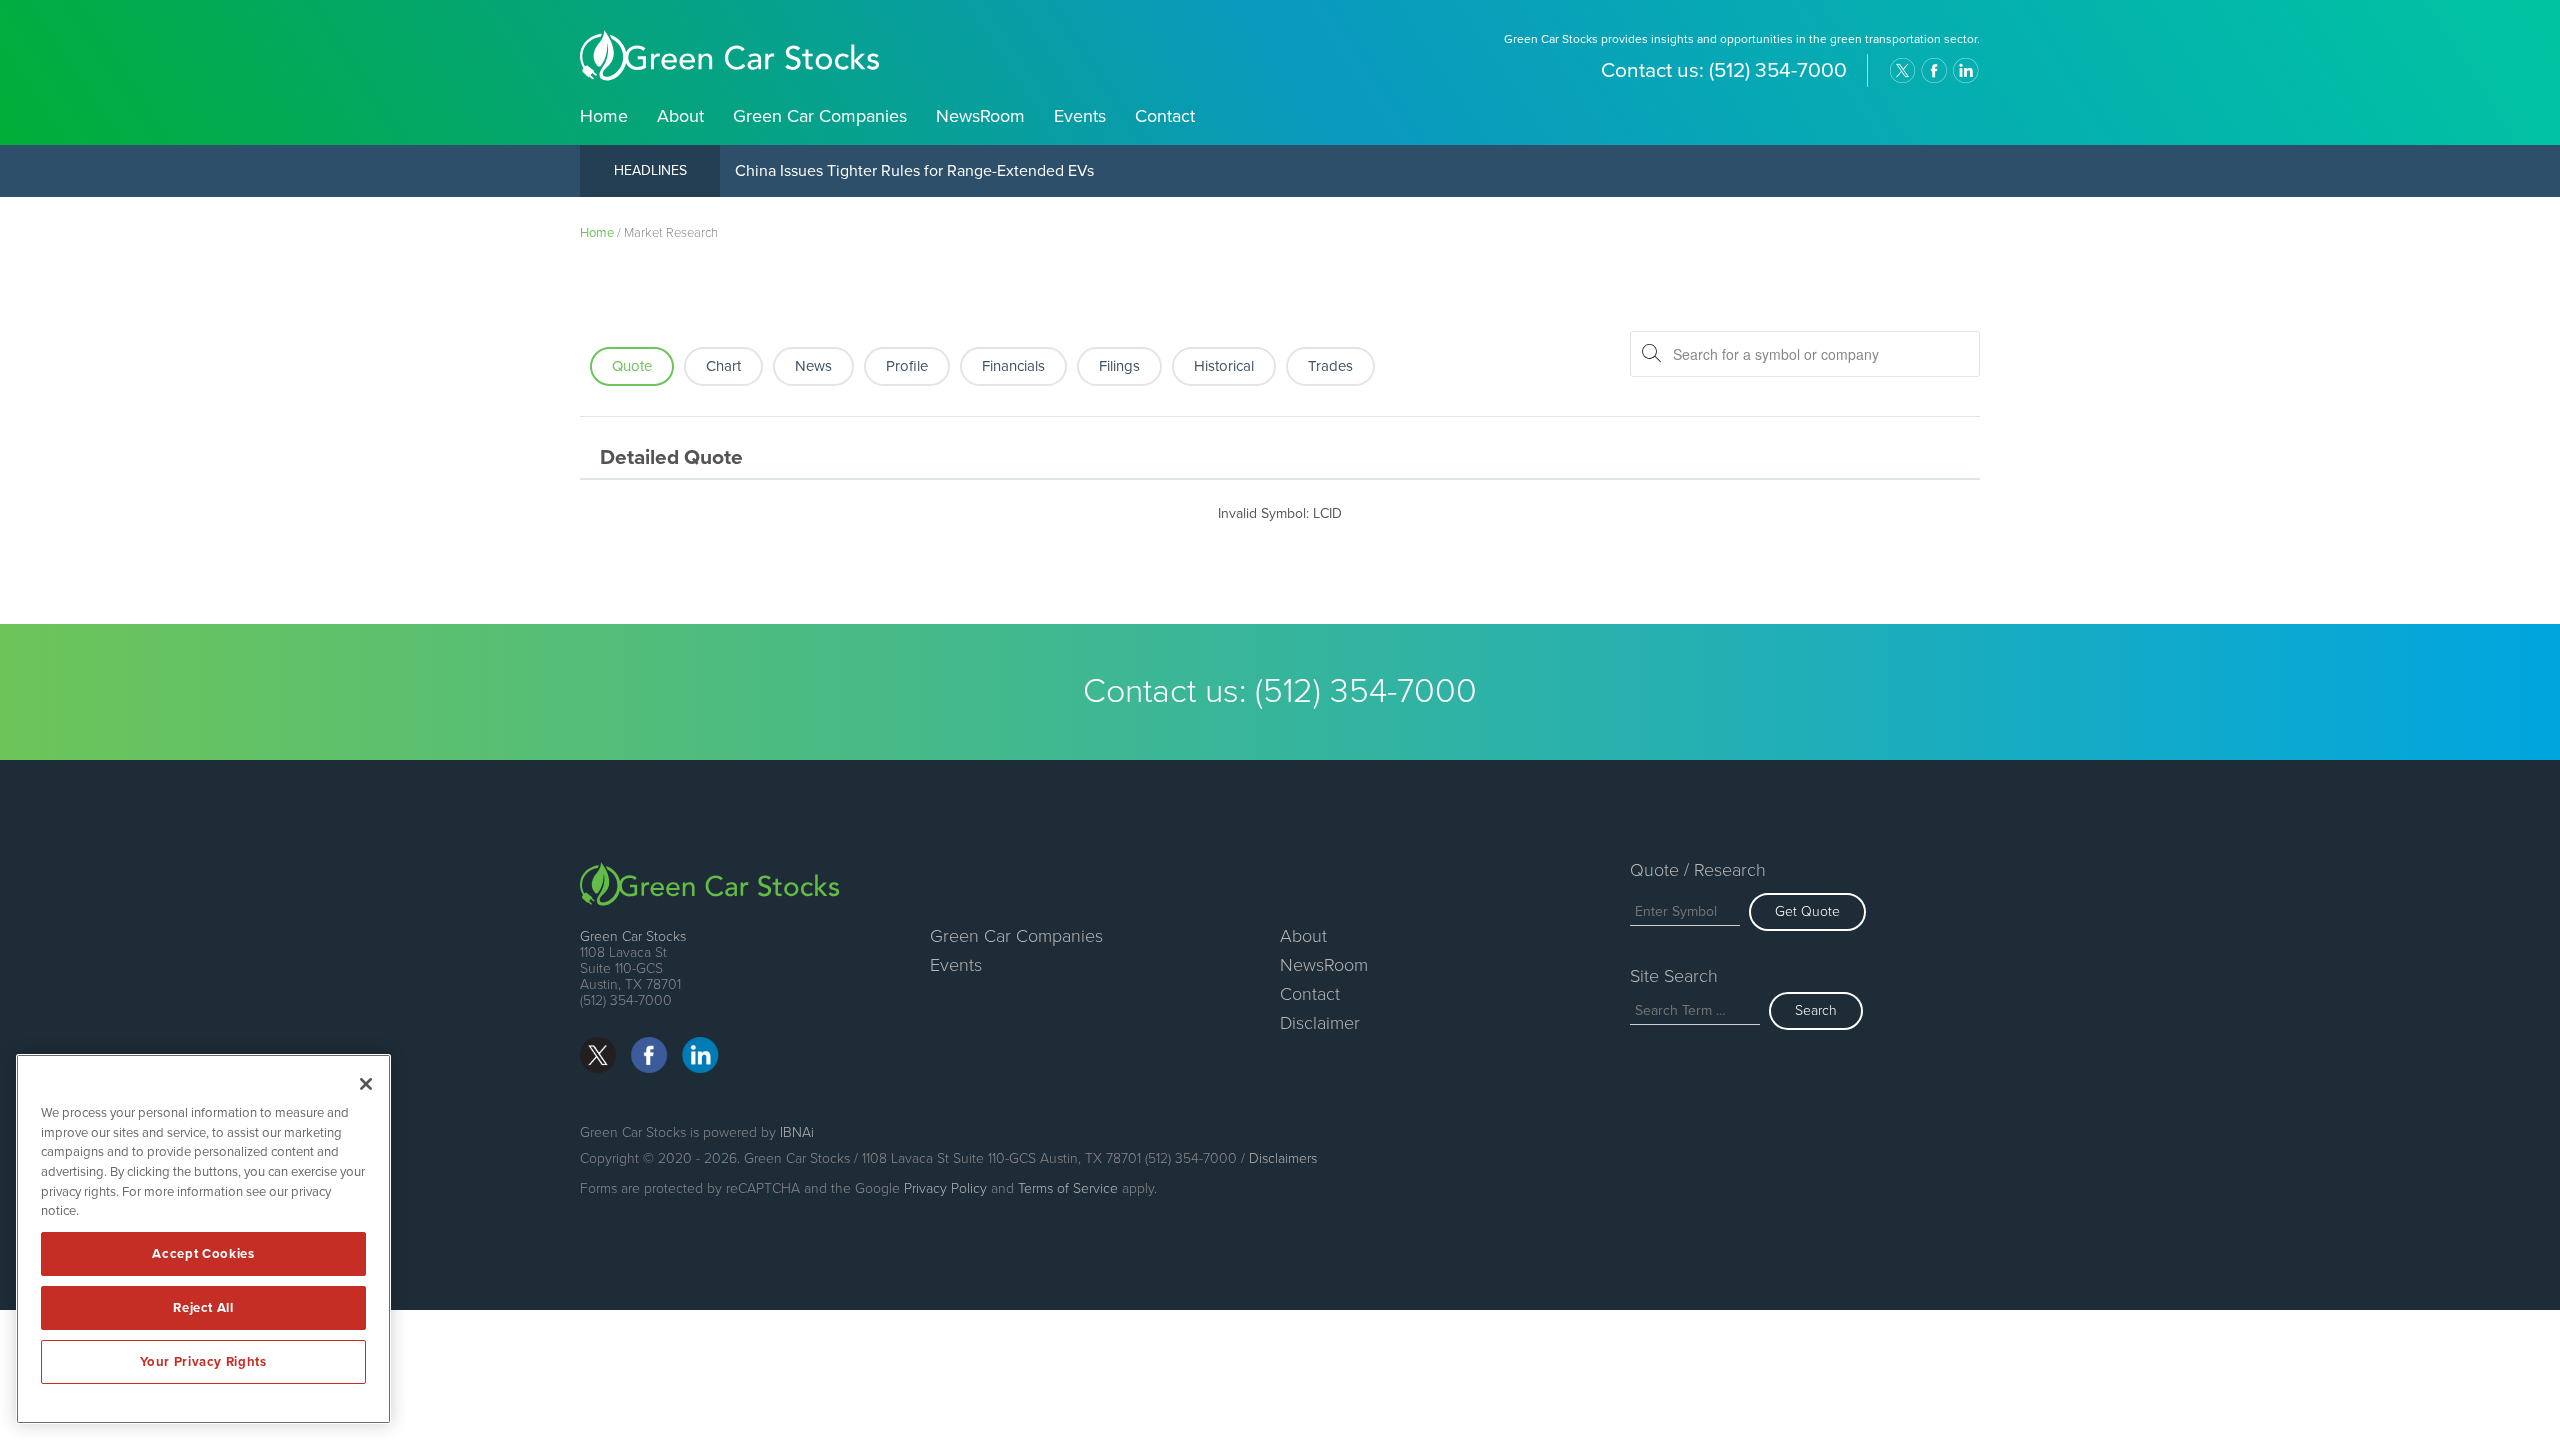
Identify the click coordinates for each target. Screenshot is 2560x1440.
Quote (632, 366)
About (680, 116)
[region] (203, 1239)
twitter (1902, 71)
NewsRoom (980, 116)
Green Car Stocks (633, 936)
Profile (907, 366)
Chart (723, 366)
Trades (1330, 366)
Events (1080, 116)
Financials (1013, 366)
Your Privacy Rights (203, 1362)
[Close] (366, 1084)
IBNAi (797, 1132)
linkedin (1966, 71)
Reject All (203, 1308)
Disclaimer (1320, 1023)
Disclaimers (1283, 1158)
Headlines (650, 170)
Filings (1119, 366)
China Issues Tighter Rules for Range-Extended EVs (914, 171)
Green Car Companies (820, 116)
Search (1816, 1010)
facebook (1934, 71)
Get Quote (1807, 911)
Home (604, 116)
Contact (1165, 116)
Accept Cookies (203, 1254)
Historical (1224, 366)
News (813, 366)
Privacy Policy (945, 1188)
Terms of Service (1068, 1188)
